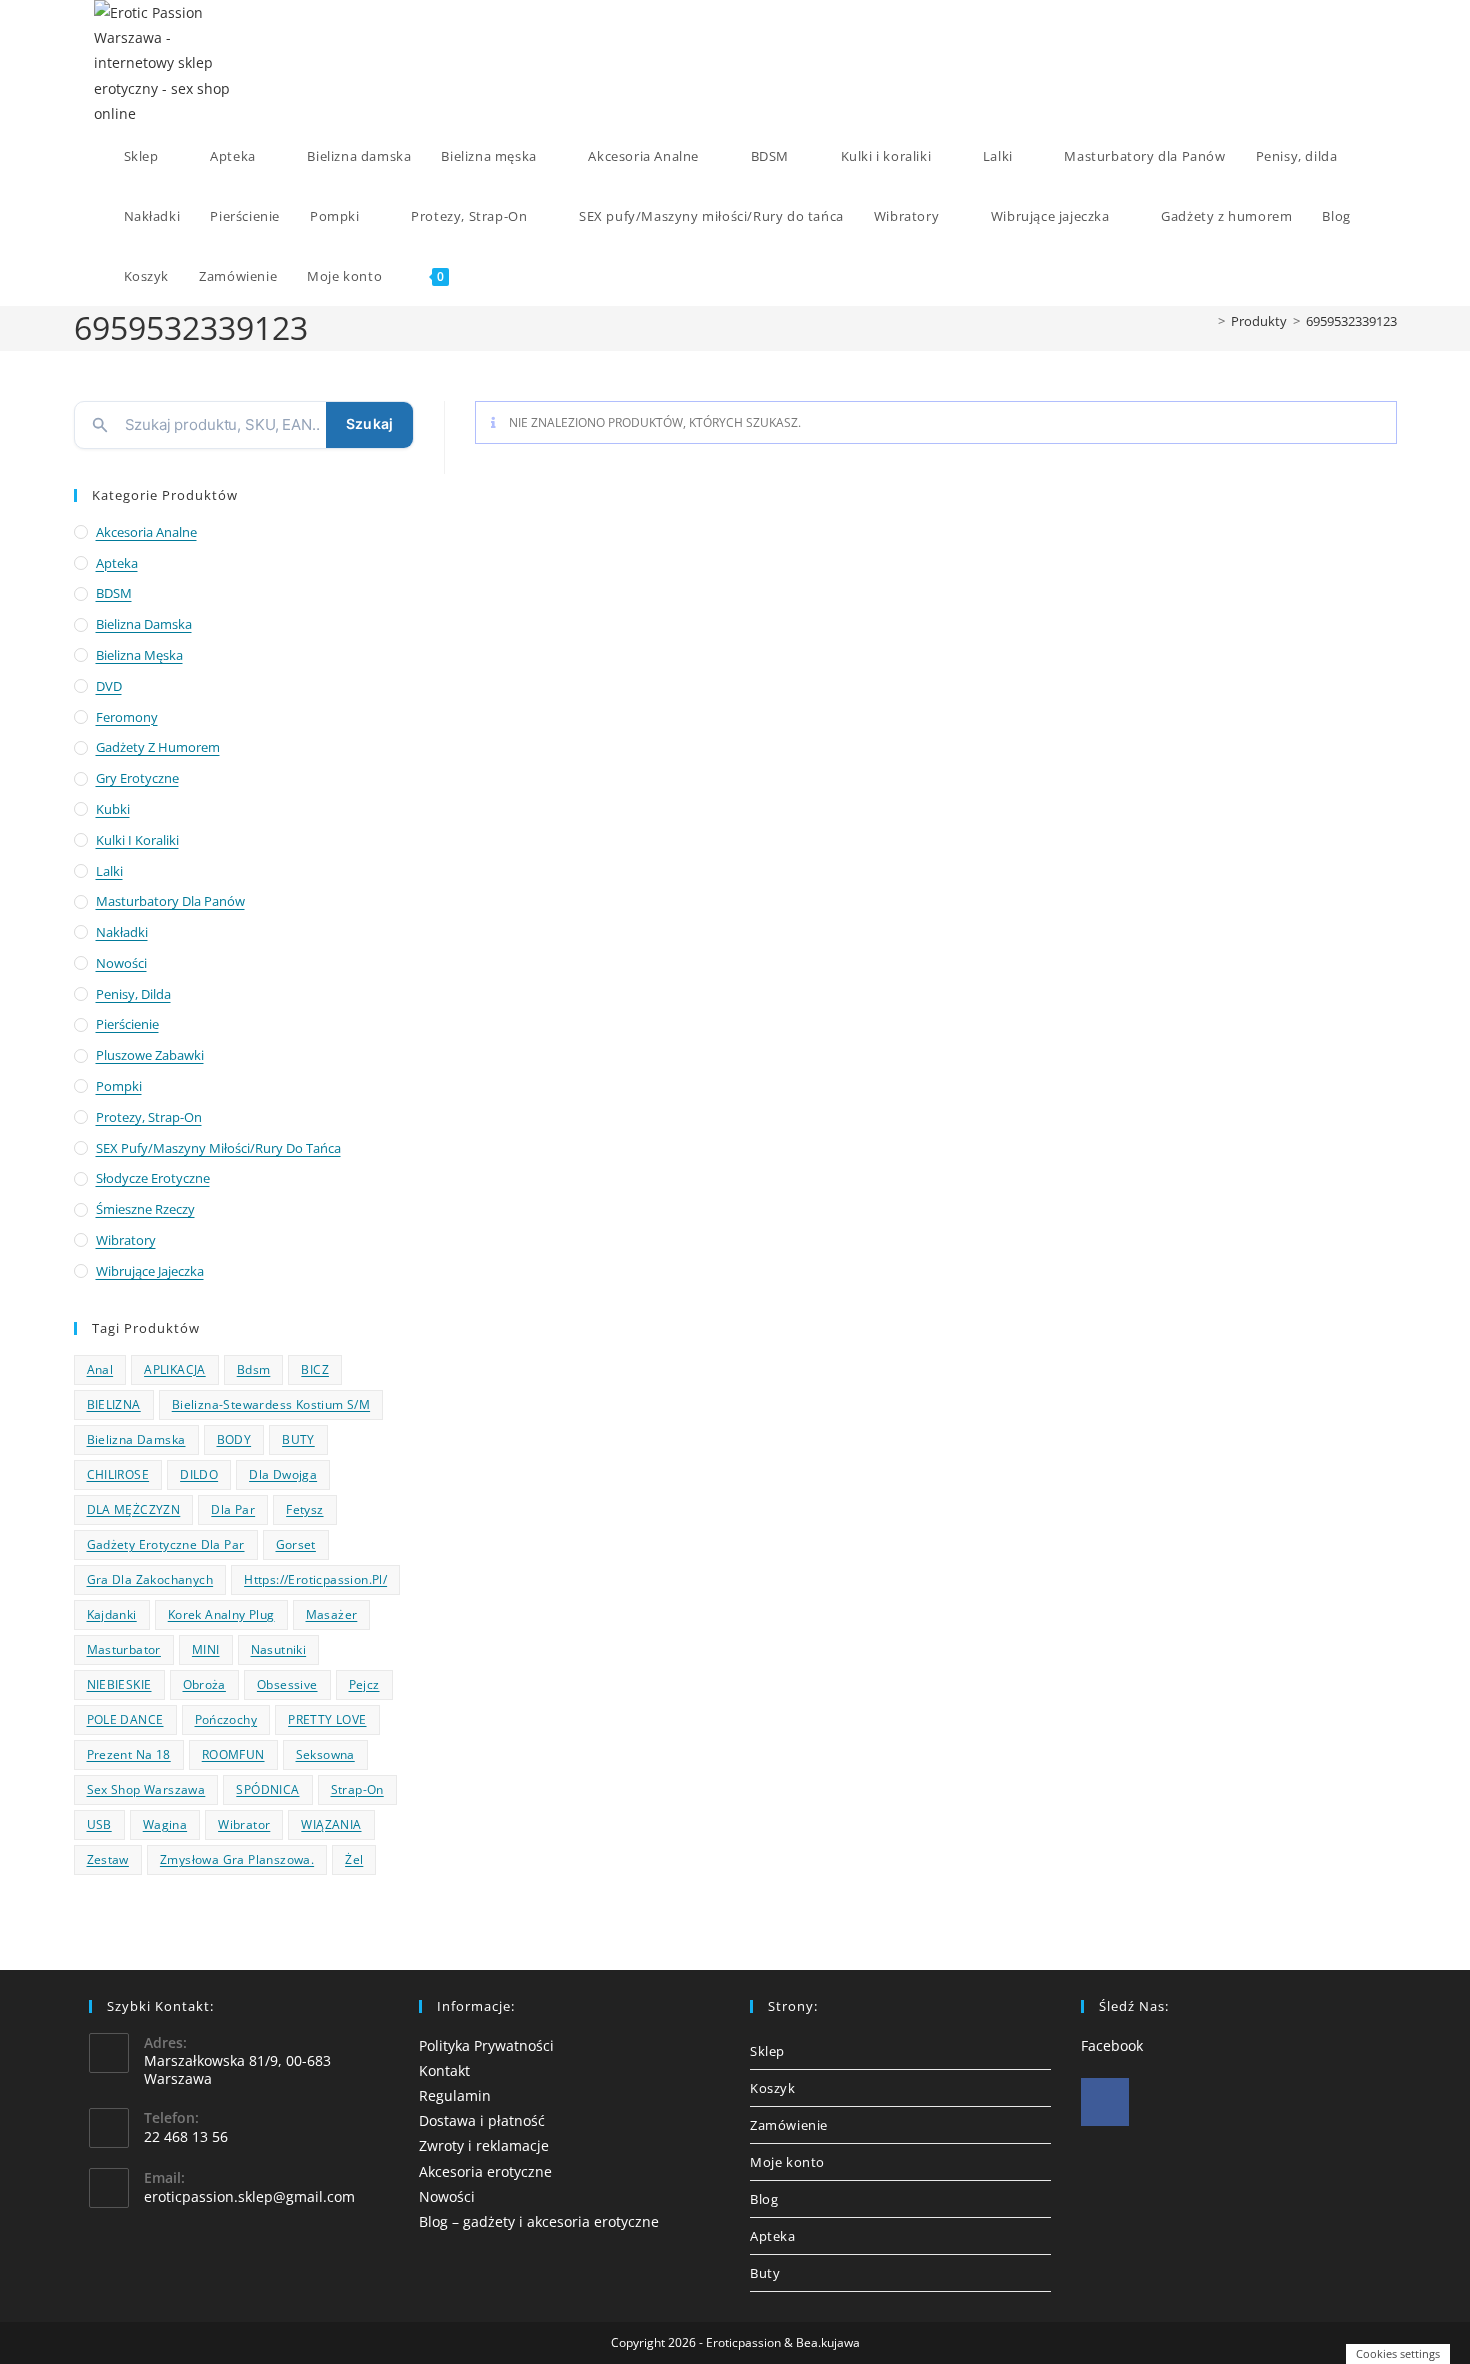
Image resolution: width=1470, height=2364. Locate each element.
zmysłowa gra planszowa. (237, 1859)
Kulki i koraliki (137, 840)
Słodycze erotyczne (153, 1178)
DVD (109, 686)
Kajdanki (112, 1614)
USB (99, 1824)
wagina (165, 1824)
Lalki (109, 871)
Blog (764, 2199)
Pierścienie (127, 1024)
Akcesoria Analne (146, 532)
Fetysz (304, 1509)
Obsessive (287, 1684)
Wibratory (126, 1240)
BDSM (114, 593)
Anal (100, 1369)
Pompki (119, 1086)
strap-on (357, 1789)
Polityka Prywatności (486, 2045)
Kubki (113, 809)
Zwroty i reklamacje (484, 2145)
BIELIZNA (114, 1404)
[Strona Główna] (1207, 321)
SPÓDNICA (267, 1789)
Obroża (204, 1684)
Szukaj (369, 423)
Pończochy (226, 1719)
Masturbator (124, 1649)
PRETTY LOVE (327, 1719)
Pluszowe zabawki (150, 1055)
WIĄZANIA (331, 1824)
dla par (233, 1509)
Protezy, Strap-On (149, 1117)
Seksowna (325, 1754)
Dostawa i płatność (482, 2120)
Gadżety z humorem (158, 747)
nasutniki (279, 1649)
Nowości (121, 963)
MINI (206, 1649)
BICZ (315, 1369)
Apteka (117, 563)
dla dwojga (283, 1474)
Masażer (332, 1614)
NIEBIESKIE (119, 1684)
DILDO (199, 1474)
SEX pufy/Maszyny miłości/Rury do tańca (218, 1148)
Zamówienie (789, 2125)
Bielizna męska (139, 655)
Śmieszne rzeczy (145, 1209)
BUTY (298, 1439)
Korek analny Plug (221, 1614)
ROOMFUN (233, 1754)
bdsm (254, 1369)
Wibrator (244, 1824)
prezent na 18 (129, 1754)
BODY (234, 1439)
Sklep (767, 2051)
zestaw (108, 1859)
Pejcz (364, 1684)
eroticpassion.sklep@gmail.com (249, 2196)
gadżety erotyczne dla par (166, 1544)
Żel (354, 1859)
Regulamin (455, 2095)
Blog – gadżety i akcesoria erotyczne (539, 2221)
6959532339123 (1351, 321)
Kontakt (444, 2070)
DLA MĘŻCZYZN (134, 1509)
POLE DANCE (125, 1719)
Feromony (127, 717)
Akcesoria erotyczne (485, 2171)
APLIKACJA (175, 1369)
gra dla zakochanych (150, 1579)
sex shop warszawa (146, 1789)
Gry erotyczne (137, 778)
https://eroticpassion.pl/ (315, 1579)
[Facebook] (1105, 2102)
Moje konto (787, 2162)
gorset (296, 1544)
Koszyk (773, 2088)
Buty (765, 2273)
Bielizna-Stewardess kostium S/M (271, 1404)
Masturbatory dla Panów (170, 901)
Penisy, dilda (133, 994)
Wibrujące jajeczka (150, 1271)
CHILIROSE (118, 1474)
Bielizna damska (144, 624)
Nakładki (122, 932)
